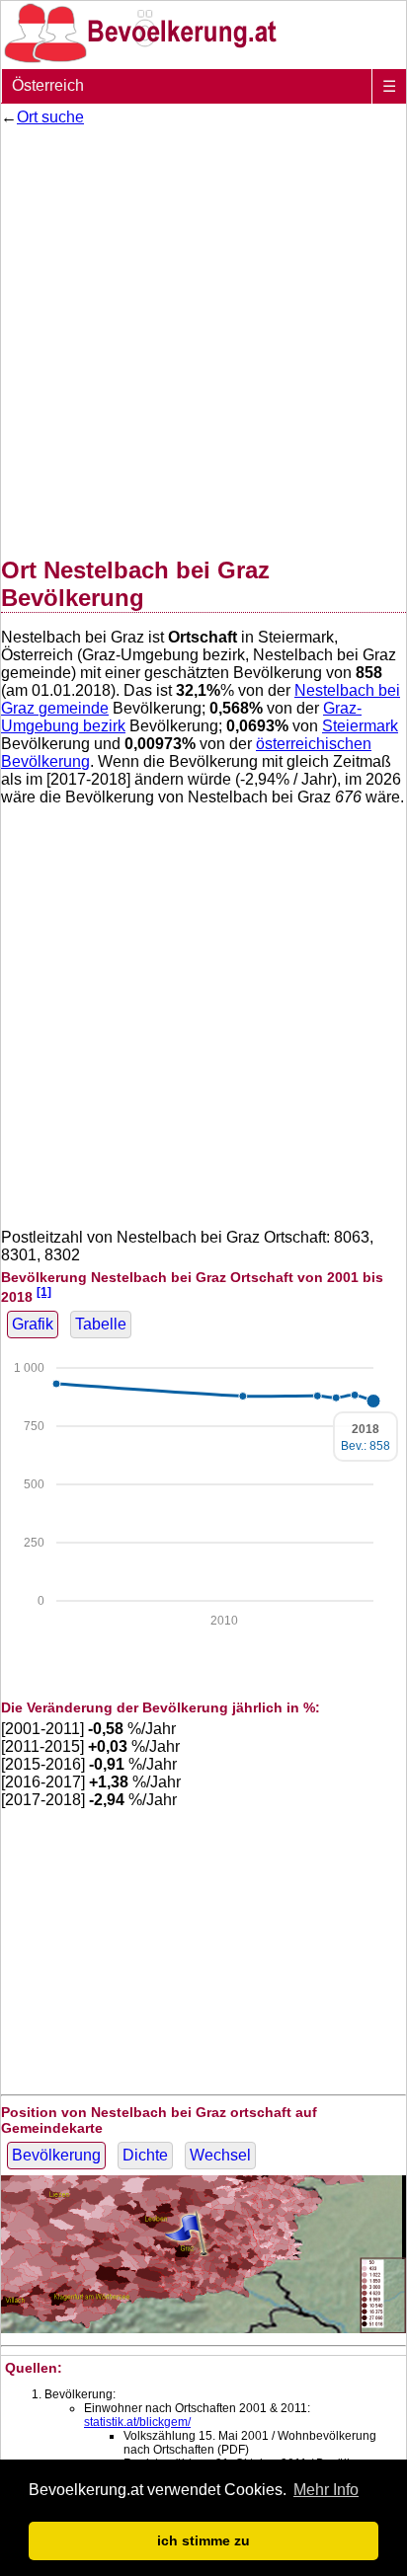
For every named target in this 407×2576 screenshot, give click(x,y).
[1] (44, 1291)
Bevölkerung (56, 2155)
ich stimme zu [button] (203, 2540)
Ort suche (50, 117)
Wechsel (220, 2155)
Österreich (48, 85)
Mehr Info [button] (326, 2490)
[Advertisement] (203, 338)
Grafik (33, 1324)
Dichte (145, 2155)
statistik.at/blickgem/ (137, 2422)
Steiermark (360, 726)
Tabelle (101, 1324)
